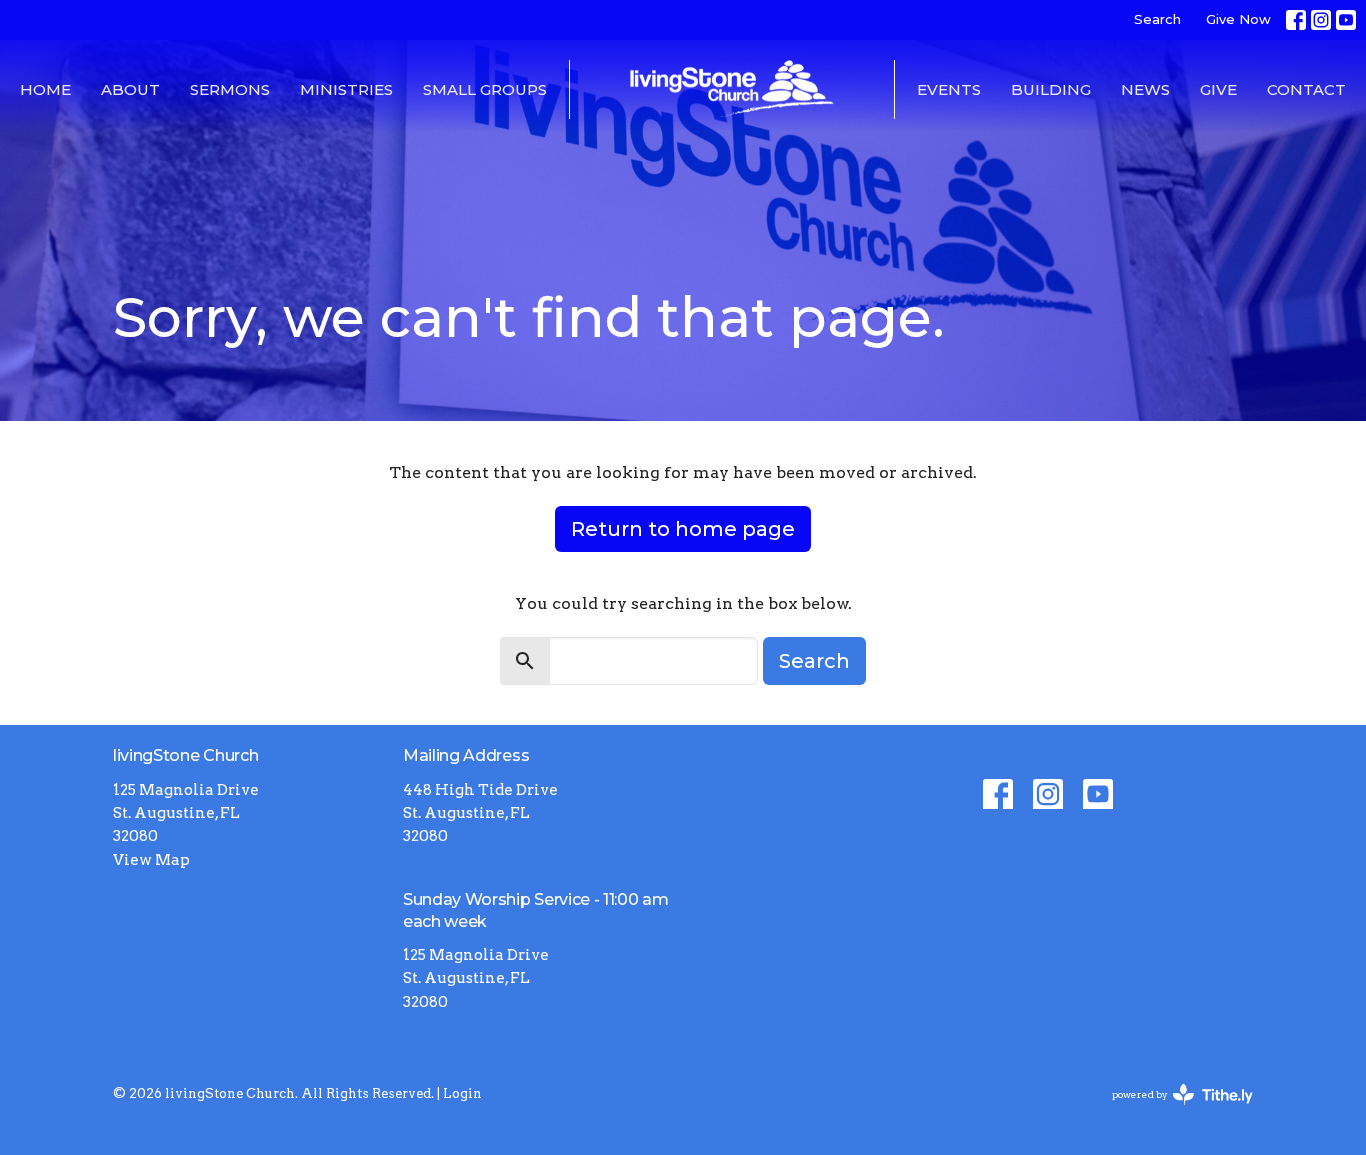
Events (949, 89)
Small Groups (485, 89)
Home (45, 89)
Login (462, 1093)
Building (1051, 89)
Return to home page (683, 529)
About (130, 89)
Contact (1306, 89)
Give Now (1238, 19)
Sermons (230, 89)
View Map (151, 860)
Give (1218, 89)
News (1145, 89)
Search (1157, 19)
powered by (1172, 1111)
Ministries (346, 89)
